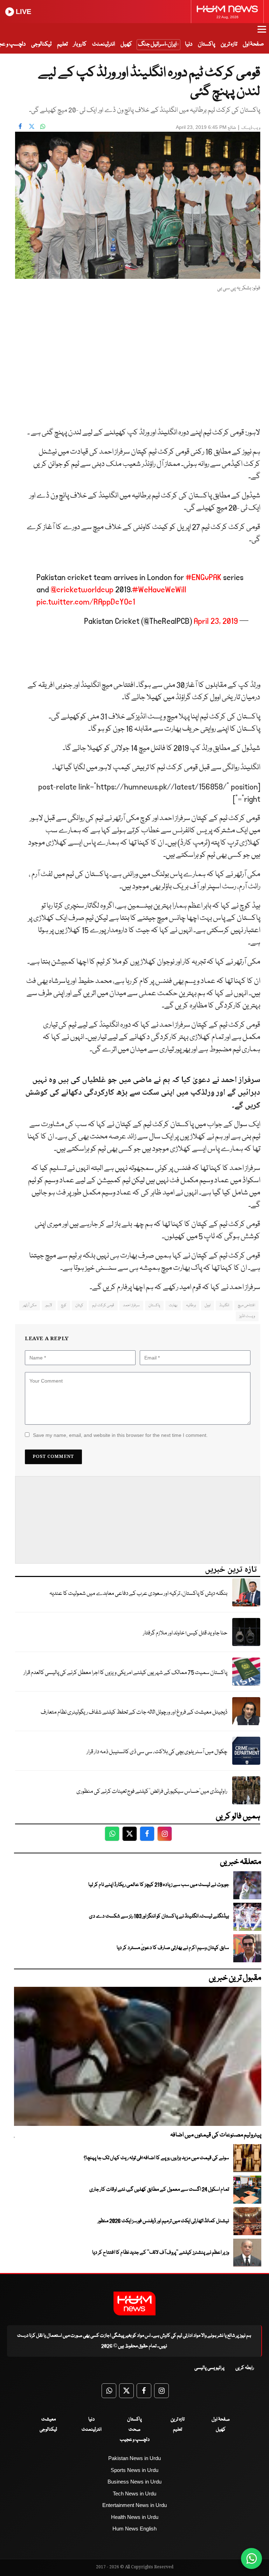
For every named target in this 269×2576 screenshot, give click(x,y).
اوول (208, 1305)
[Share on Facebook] (20, 126)
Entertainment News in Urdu (134, 2505)
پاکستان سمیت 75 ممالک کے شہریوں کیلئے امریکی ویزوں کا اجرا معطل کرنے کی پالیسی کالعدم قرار (125, 1673)
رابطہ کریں (245, 2368)
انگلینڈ (224, 1305)
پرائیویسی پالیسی (209, 2368)
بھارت (173, 1305)
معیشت (49, 2419)
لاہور (49, 1305)
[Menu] (262, 33)
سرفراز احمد (131, 1305)
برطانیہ (191, 1305)
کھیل (126, 44)
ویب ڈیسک (251, 128)
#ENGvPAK (204, 577)
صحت (134, 2430)
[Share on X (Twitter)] (32, 126)
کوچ (64, 1305)
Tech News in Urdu (134, 2494)
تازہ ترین (229, 44)
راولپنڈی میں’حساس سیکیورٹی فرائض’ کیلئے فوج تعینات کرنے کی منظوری (152, 1792)
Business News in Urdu (134, 2482)
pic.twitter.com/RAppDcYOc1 (86, 602)
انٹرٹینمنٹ (104, 44)
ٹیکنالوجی (41, 44)
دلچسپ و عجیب (135, 2440)
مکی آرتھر (30, 1305)
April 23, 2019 (216, 621)
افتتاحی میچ (246, 1305)
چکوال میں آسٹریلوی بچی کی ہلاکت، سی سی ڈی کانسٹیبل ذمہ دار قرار (157, 1752)
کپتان (79, 1305)
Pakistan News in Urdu (134, 2458)
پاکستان (206, 44)
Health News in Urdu (135, 2517)
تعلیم (62, 44)
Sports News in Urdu (134, 2470)
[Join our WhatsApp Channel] (251, 2558)
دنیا (189, 44)
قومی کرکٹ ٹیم (103, 1305)
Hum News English (134, 2529)
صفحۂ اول (253, 44)
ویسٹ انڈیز (247, 1316)
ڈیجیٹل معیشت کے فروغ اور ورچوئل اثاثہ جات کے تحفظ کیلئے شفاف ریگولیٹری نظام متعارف (134, 1712)
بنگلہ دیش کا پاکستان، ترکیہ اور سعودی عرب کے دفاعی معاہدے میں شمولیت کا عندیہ (138, 1594)
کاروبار (80, 44)
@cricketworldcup (82, 590)
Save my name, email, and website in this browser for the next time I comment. (120, 1435)
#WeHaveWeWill (159, 590)
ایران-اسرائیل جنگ (157, 44)
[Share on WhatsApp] (43, 126)
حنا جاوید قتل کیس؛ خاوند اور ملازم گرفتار (185, 1633)
